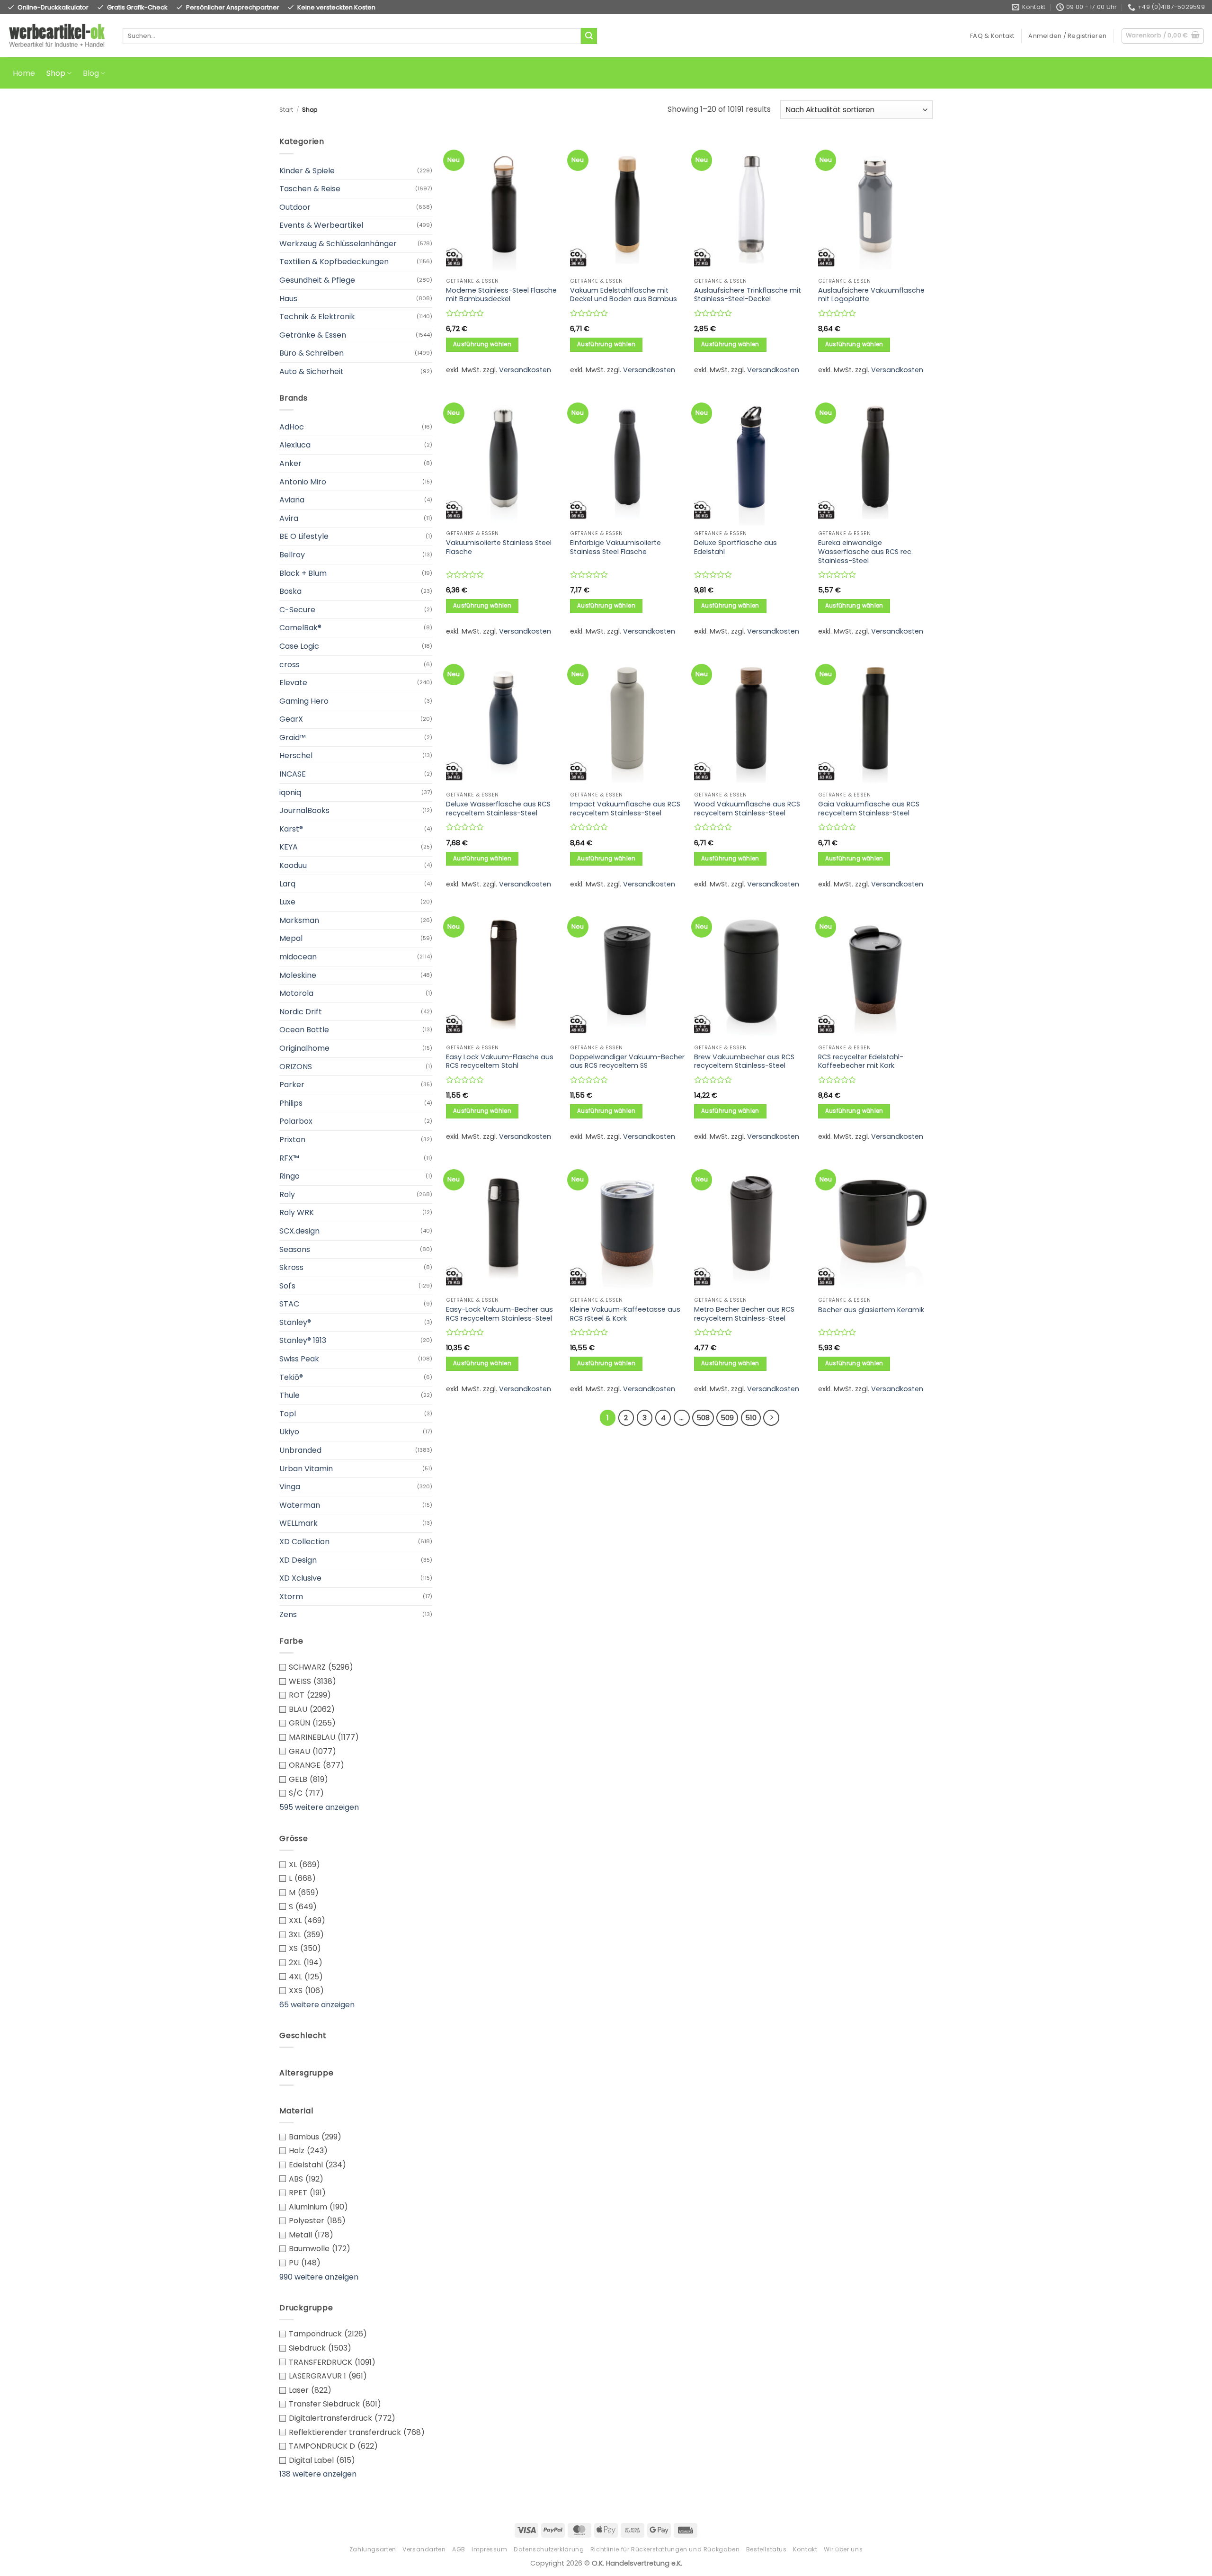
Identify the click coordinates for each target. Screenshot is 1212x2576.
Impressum (490, 2549)
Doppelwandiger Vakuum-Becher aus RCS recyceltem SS (627, 1061)
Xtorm (291, 1597)
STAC (289, 1304)
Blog (91, 73)
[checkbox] (356, 1667)
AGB (459, 2549)
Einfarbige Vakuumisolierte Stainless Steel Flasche (615, 547)
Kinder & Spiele (307, 171)
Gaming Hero (304, 701)
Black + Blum (303, 573)
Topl (288, 1414)
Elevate (293, 683)
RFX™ (289, 1158)
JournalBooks (304, 810)
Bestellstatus (766, 2549)
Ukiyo (289, 1432)
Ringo (290, 1176)
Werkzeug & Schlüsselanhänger (338, 244)
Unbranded (300, 1450)
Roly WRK (297, 1212)
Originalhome (304, 1048)
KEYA (289, 847)
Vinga (290, 1487)
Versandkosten (525, 370)
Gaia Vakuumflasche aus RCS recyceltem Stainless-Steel (869, 809)
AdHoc (292, 427)
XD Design (298, 1560)
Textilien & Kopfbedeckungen (334, 262)
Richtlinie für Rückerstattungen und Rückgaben (665, 2549)
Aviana (292, 500)
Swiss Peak (299, 1359)
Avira (289, 518)
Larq (287, 884)
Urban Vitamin (306, 1469)
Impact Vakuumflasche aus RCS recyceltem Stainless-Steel (625, 809)
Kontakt (805, 2549)
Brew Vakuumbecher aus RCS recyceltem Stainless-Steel (744, 1061)
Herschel (296, 756)
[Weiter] (771, 1418)
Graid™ (293, 738)
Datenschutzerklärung (549, 2549)
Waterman (300, 1505)
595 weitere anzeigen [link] (319, 1807)
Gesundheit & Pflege (317, 280)
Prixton (292, 1140)
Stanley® (295, 1322)
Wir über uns (843, 2549)
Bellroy (292, 555)
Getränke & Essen (313, 335)
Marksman (299, 920)
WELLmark (299, 1523)
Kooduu (293, 865)
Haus (288, 299)
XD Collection (304, 1542)
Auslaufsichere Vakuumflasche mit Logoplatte (871, 295)
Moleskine (298, 975)
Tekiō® (291, 1377)
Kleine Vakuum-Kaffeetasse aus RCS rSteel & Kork (625, 1314)
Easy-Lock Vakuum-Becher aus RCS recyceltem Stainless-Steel (499, 1314)
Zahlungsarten (373, 2549)
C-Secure (297, 610)
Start (286, 110)
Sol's (287, 1286)
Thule (290, 1395)
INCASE (293, 774)
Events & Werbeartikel (321, 225)
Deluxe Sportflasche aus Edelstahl (735, 547)
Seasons (295, 1249)
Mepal (291, 938)
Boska (290, 591)
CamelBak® (300, 628)
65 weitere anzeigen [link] (317, 2005)
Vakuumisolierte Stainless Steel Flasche (499, 547)
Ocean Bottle (304, 1030)
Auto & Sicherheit (312, 371)
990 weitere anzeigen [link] (319, 2277)
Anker (290, 463)
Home (24, 73)
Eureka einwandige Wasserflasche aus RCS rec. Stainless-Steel (865, 552)
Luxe (287, 902)
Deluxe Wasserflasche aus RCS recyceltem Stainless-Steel (498, 809)
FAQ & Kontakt (992, 36)
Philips (291, 1103)
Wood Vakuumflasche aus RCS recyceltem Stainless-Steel (747, 809)
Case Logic (299, 646)
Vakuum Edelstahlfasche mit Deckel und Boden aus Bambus (624, 295)
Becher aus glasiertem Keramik (871, 1310)
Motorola (296, 993)
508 (703, 1418)
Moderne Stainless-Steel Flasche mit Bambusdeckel (501, 295)
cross (290, 665)
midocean (298, 957)
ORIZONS (296, 1067)
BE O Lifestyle (304, 536)
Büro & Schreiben (312, 353)
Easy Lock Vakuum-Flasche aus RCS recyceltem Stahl (500, 1061)
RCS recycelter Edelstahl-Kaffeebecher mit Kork (861, 1061)
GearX (291, 719)
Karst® (291, 829)
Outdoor (295, 207)
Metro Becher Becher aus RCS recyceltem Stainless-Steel (744, 1314)
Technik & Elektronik (317, 317)
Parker (292, 1085)
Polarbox (296, 1121)
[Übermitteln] (589, 36)
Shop (56, 73)
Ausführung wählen (482, 344)
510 (751, 1418)
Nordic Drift (301, 1012)
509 (727, 1418)
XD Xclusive (300, 1578)
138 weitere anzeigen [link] (318, 2474)
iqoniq (290, 792)
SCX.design (299, 1231)
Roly (287, 1194)
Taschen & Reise (310, 189)
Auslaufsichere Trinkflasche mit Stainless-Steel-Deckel (748, 295)
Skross (291, 1267)
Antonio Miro (303, 482)
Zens (288, 1614)
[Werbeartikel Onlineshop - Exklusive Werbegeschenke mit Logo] (58, 36)
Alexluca (295, 445)
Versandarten (424, 2549)
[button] (1067, 36)
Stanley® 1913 (303, 1340)
